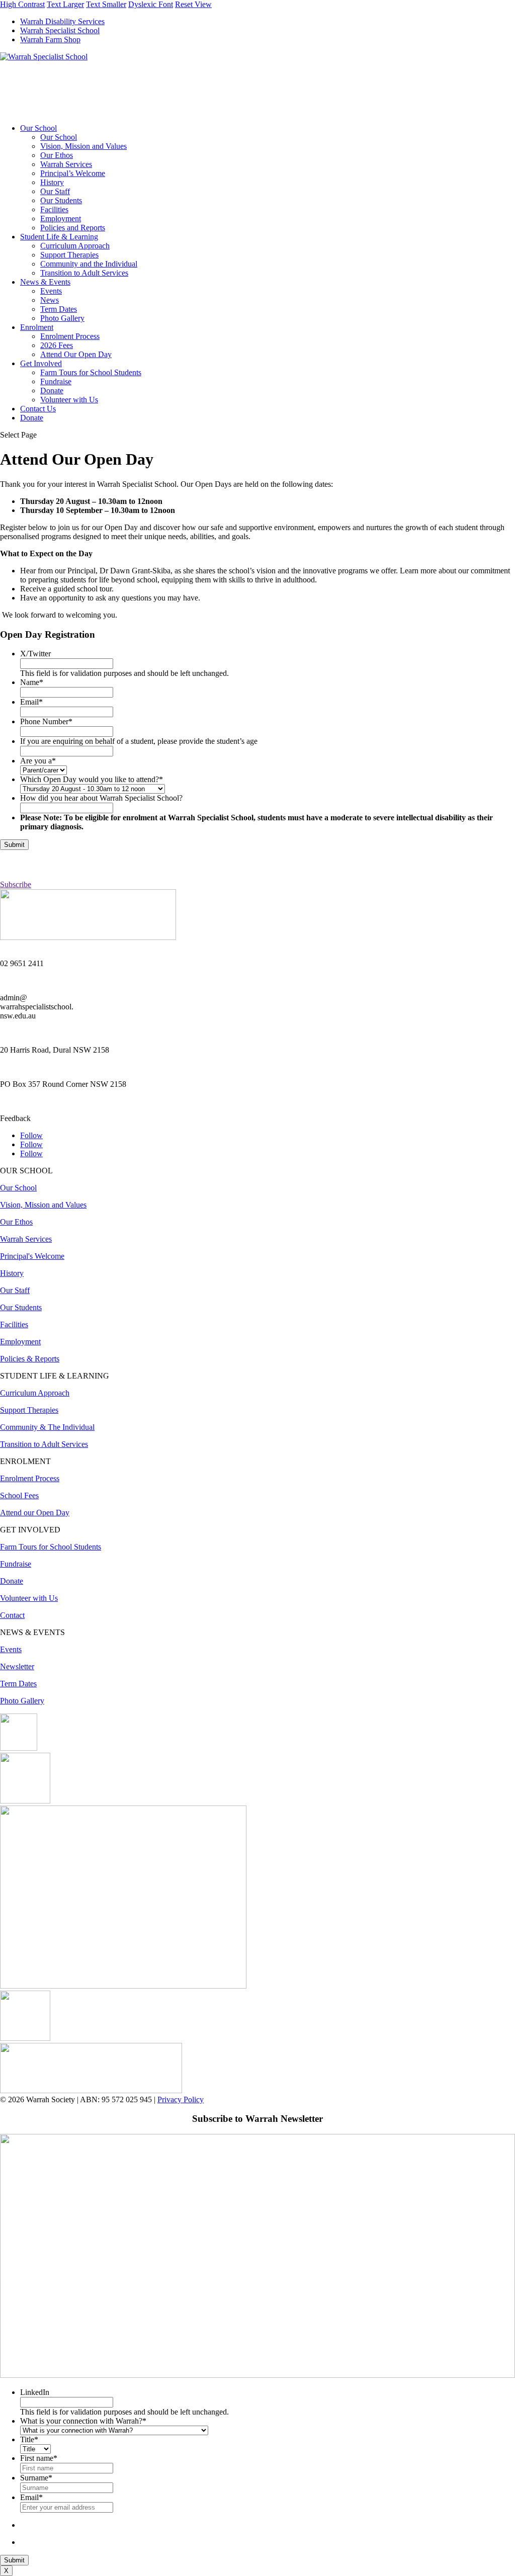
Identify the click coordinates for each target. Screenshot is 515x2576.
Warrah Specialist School (60, 30)
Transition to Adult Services (84, 273)
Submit (14, 845)
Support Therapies (69, 255)
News (50, 300)
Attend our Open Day (35, 1513)
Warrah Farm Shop (50, 39)
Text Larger (65, 4)
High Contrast (22, 4)
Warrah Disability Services (62, 21)
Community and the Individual (89, 264)
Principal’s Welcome (73, 173)
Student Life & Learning (59, 237)
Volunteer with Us (69, 400)
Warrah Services (66, 164)
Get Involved (41, 363)
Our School (38, 128)
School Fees (19, 1495)
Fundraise (56, 381)
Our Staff (55, 191)
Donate (52, 391)
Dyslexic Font (151, 4)
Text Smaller (106, 4)
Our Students (61, 200)
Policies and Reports (73, 228)
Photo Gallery (62, 318)
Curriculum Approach (75, 246)
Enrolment (37, 327)
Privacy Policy (181, 2099)
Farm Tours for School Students (91, 372)
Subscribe (16, 884)
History (52, 182)
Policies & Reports (30, 1359)
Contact (12, 1615)
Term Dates (59, 309)
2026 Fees (57, 345)
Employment (61, 219)
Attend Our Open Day (76, 354)
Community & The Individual (47, 1427)
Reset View (193, 4)
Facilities (54, 209)
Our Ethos (57, 155)
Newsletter (17, 1666)
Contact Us (38, 409)
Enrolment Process (70, 336)
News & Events (45, 282)
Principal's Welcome (32, 1256)
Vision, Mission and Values (83, 146)
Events (51, 291)
